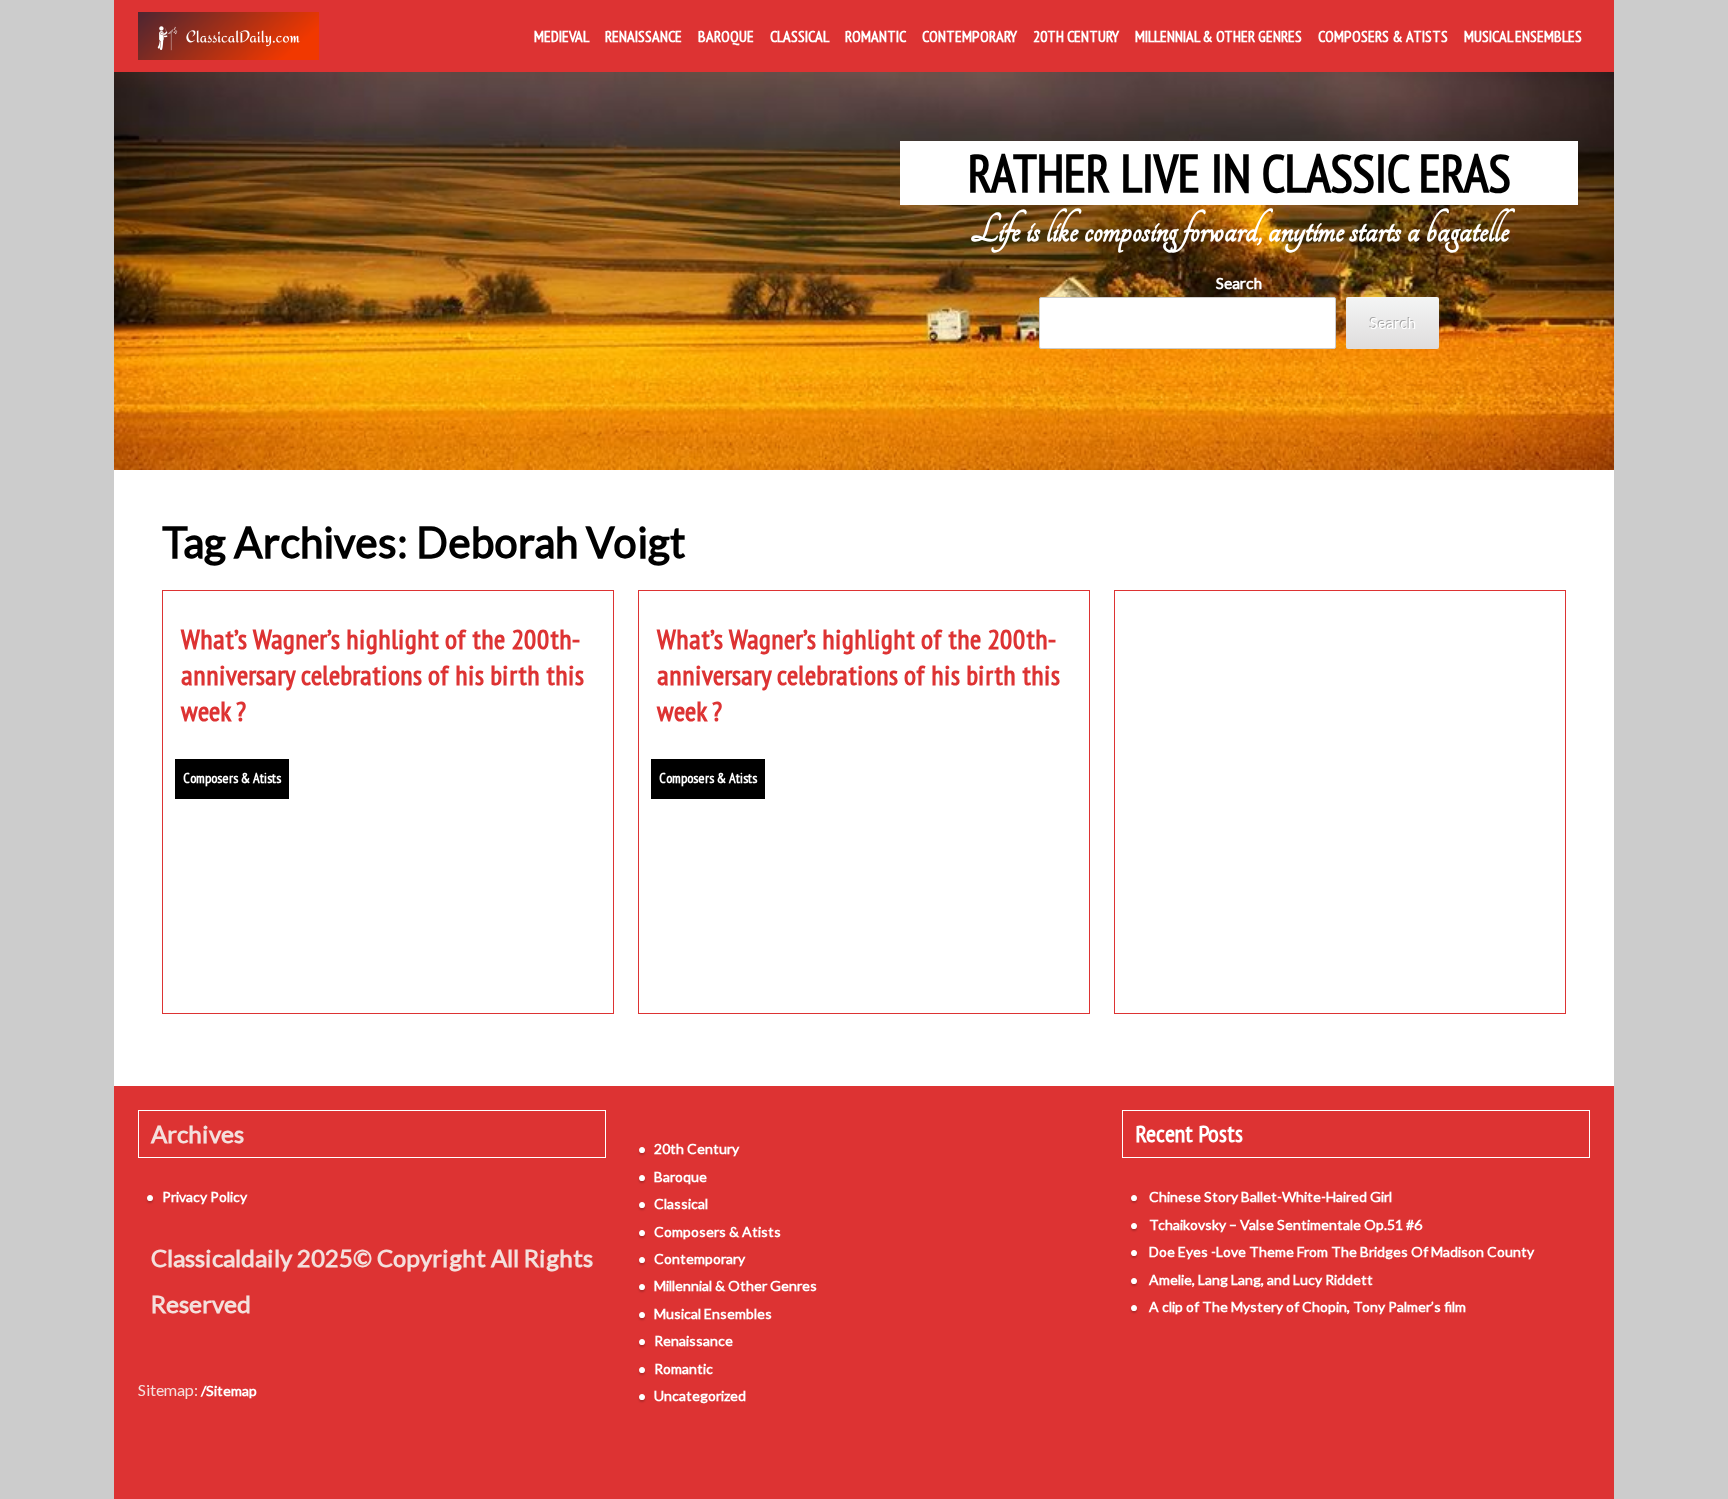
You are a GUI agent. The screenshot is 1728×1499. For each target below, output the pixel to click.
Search (1239, 282)
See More (388, 951)
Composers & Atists (1383, 36)
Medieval (561, 36)
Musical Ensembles (1523, 36)
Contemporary (969, 36)
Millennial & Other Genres (1218, 36)
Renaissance (643, 36)
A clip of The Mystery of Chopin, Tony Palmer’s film (1307, 1306)
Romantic (875, 36)
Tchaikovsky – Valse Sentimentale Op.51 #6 (1285, 1224)
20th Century (1076, 36)
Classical (799, 36)
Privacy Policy (204, 1196)
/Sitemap (229, 1390)
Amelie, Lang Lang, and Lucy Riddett (1261, 1279)
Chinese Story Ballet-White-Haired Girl (1270, 1196)
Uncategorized (700, 1395)
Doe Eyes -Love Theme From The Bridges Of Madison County (1341, 1251)
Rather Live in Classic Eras (1239, 173)
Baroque (726, 36)
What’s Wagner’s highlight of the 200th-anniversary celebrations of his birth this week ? (382, 674)
